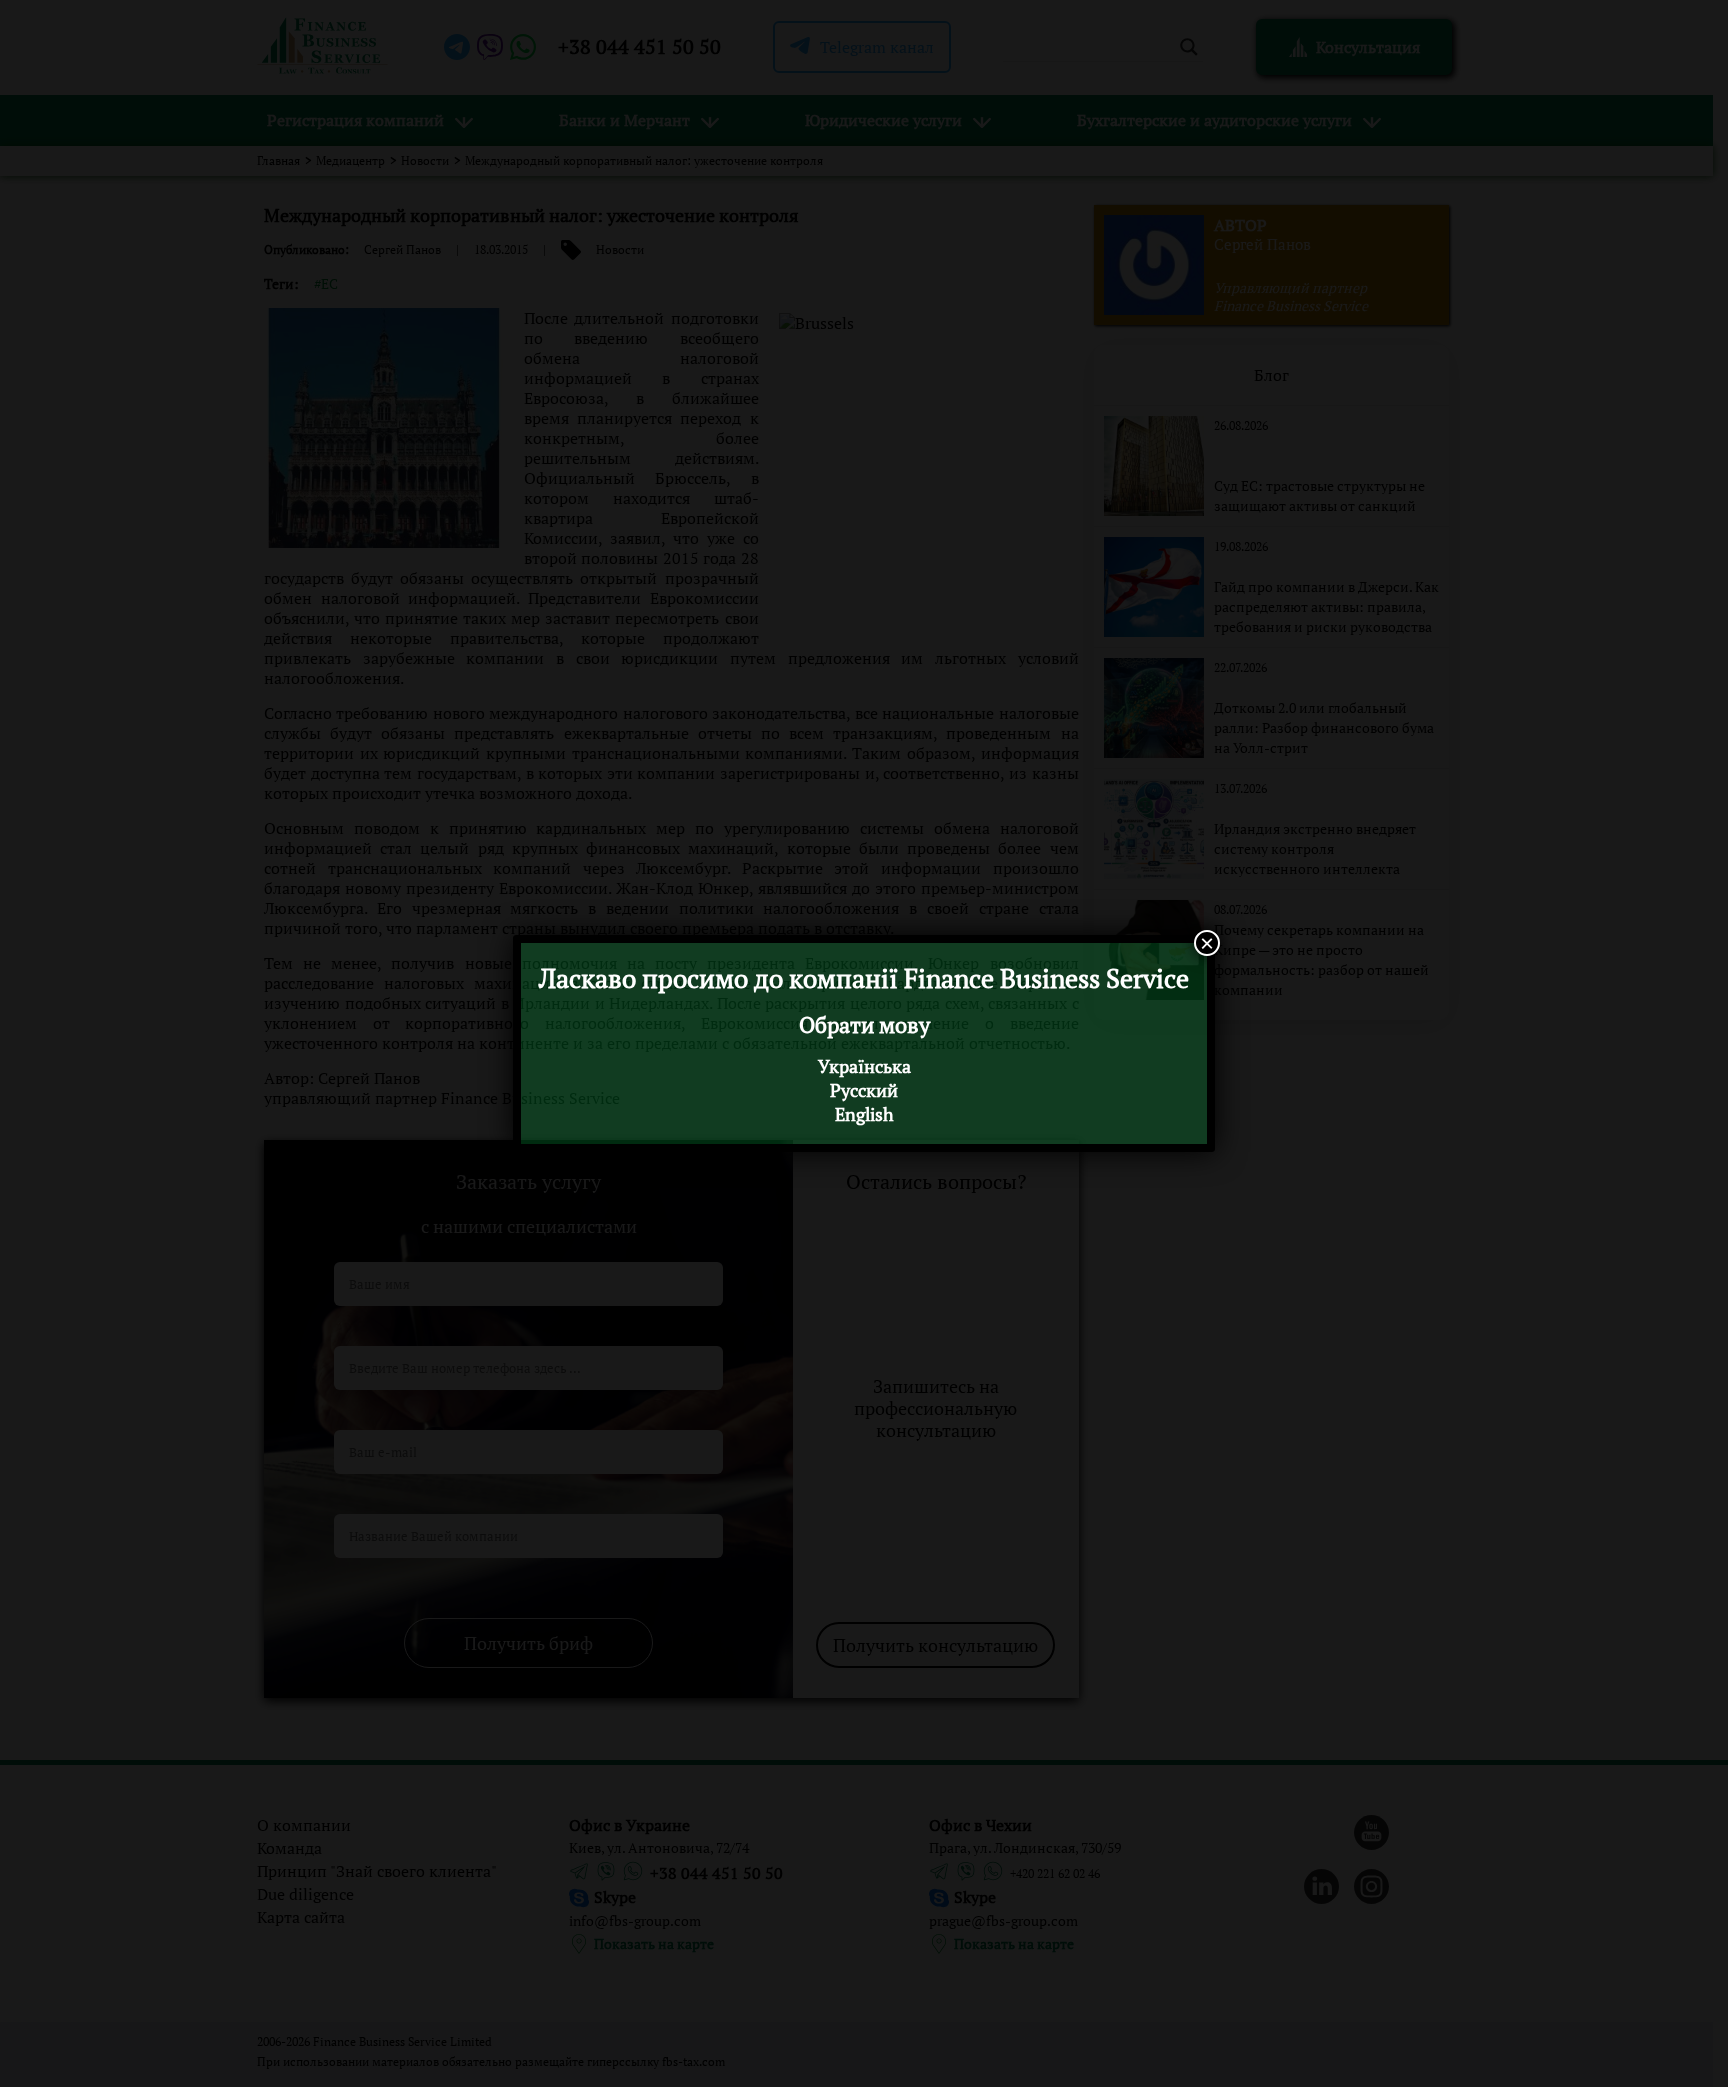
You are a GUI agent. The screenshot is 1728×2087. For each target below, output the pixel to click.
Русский (864, 1090)
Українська (864, 1066)
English (864, 1114)
